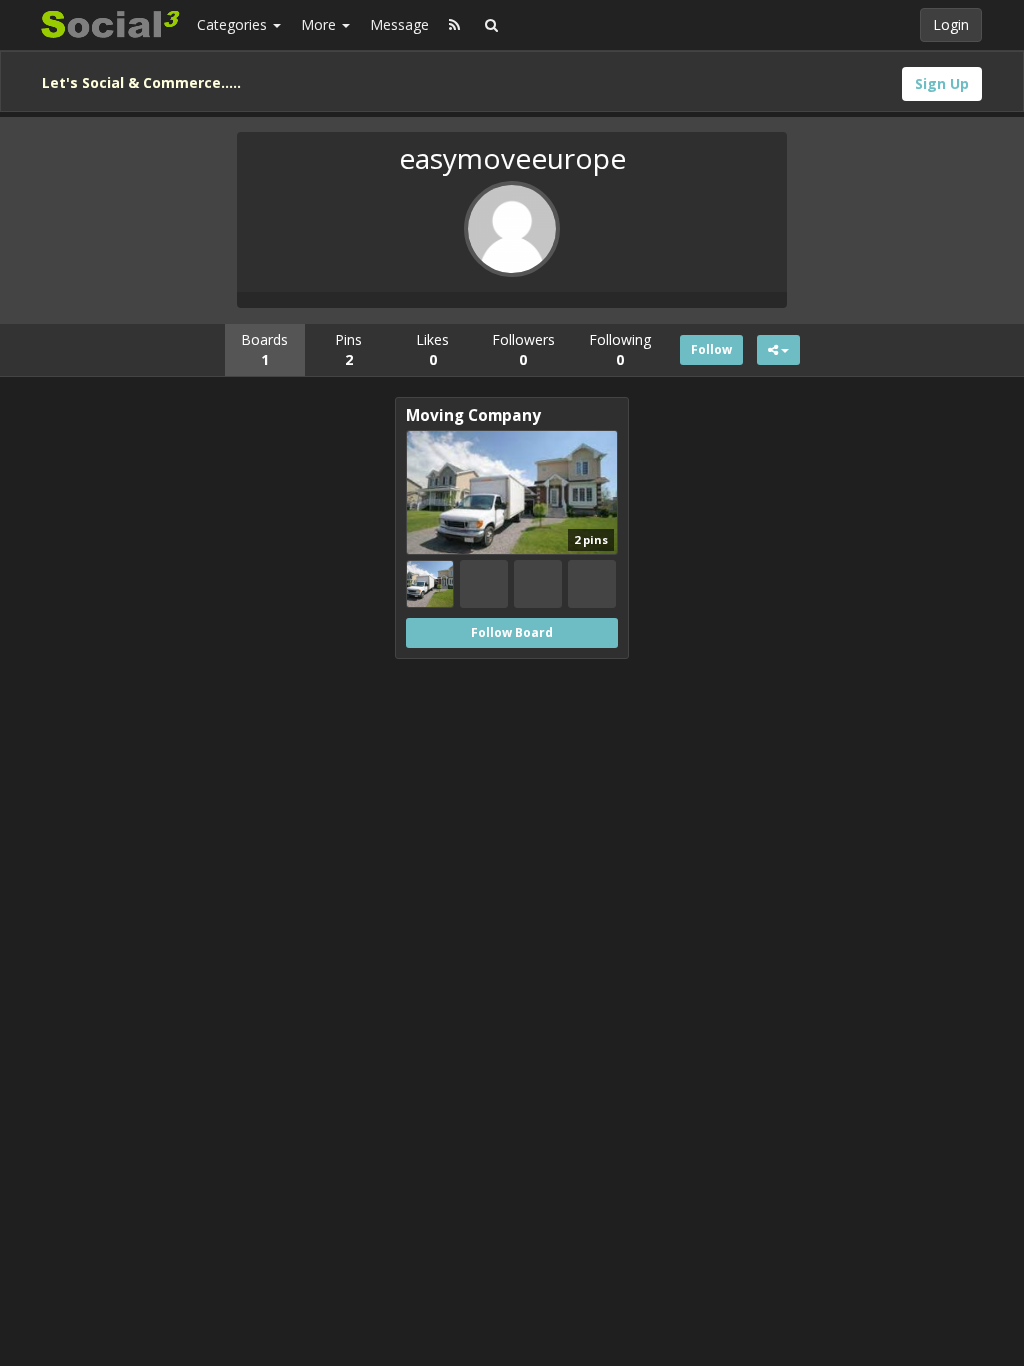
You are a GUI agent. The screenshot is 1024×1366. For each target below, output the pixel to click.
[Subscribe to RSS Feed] (454, 25)
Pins (348, 349)
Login (951, 24)
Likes (432, 349)
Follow (711, 349)
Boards (264, 349)
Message (399, 24)
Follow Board (512, 632)
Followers (523, 349)
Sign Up (942, 83)
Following (620, 349)
